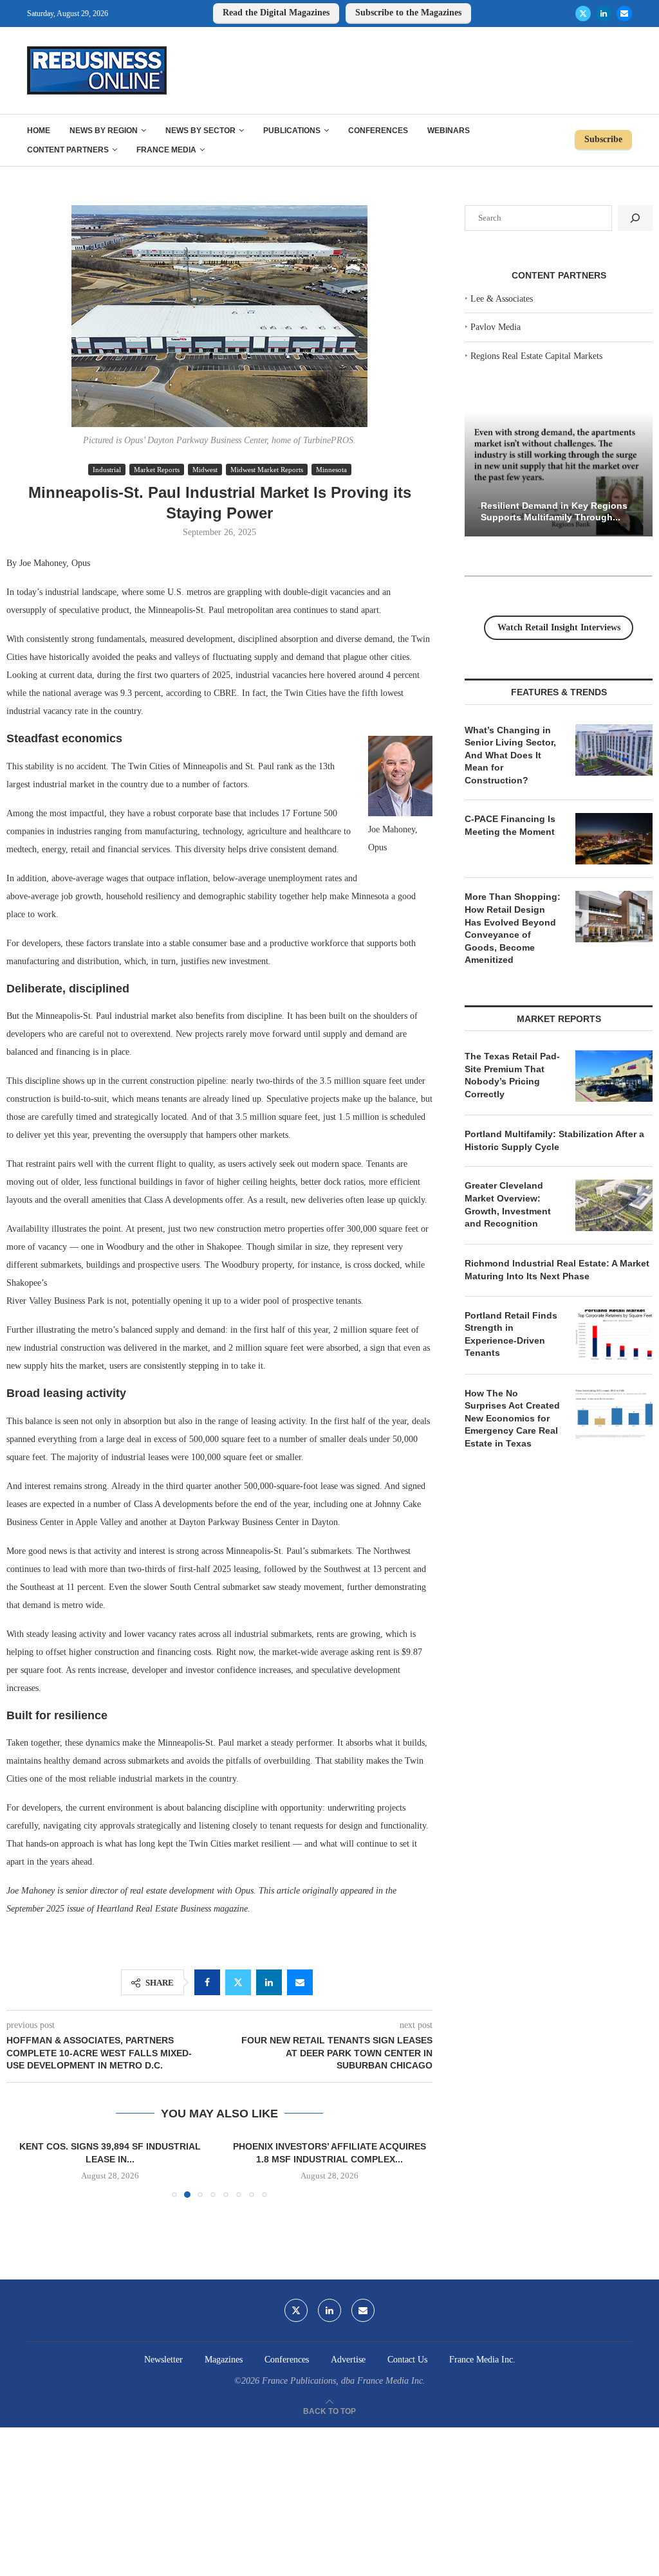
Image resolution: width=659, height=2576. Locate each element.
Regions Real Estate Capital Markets (536, 356)
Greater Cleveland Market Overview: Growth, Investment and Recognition (508, 1204)
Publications (292, 131)
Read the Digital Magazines (276, 13)
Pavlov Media (496, 327)
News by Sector (200, 131)
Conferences (378, 131)
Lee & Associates (502, 299)
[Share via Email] (300, 1982)
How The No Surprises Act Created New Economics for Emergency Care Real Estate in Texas (512, 1418)
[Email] (624, 14)
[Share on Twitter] (238, 1982)
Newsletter (163, 2360)
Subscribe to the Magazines (408, 13)
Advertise (348, 2360)
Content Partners (68, 150)
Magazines (224, 2360)
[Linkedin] (604, 14)
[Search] (635, 218)
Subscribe (603, 139)
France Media (166, 150)
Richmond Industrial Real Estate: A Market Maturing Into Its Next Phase (557, 1270)
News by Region (104, 131)
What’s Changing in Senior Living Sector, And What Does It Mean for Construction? (510, 755)
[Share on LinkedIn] (269, 1982)
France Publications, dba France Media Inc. (344, 2381)
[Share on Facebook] (207, 1982)
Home (39, 131)
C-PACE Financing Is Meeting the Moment (510, 825)
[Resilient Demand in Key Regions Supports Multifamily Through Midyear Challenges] (559, 474)
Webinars (449, 131)
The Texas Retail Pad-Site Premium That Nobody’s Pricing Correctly (512, 1075)
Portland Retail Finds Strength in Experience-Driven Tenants (511, 1334)
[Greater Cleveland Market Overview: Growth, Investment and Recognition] (614, 1205)
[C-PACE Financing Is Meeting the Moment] (614, 839)
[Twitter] (583, 14)
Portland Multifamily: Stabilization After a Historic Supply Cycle (554, 1140)
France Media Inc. (482, 2360)
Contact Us (407, 2360)
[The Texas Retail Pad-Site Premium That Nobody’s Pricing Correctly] (614, 1076)
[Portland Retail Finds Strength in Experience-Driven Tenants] (614, 1335)
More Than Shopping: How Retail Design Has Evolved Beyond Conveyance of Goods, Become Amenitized (513, 928)
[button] (24, 2169)
